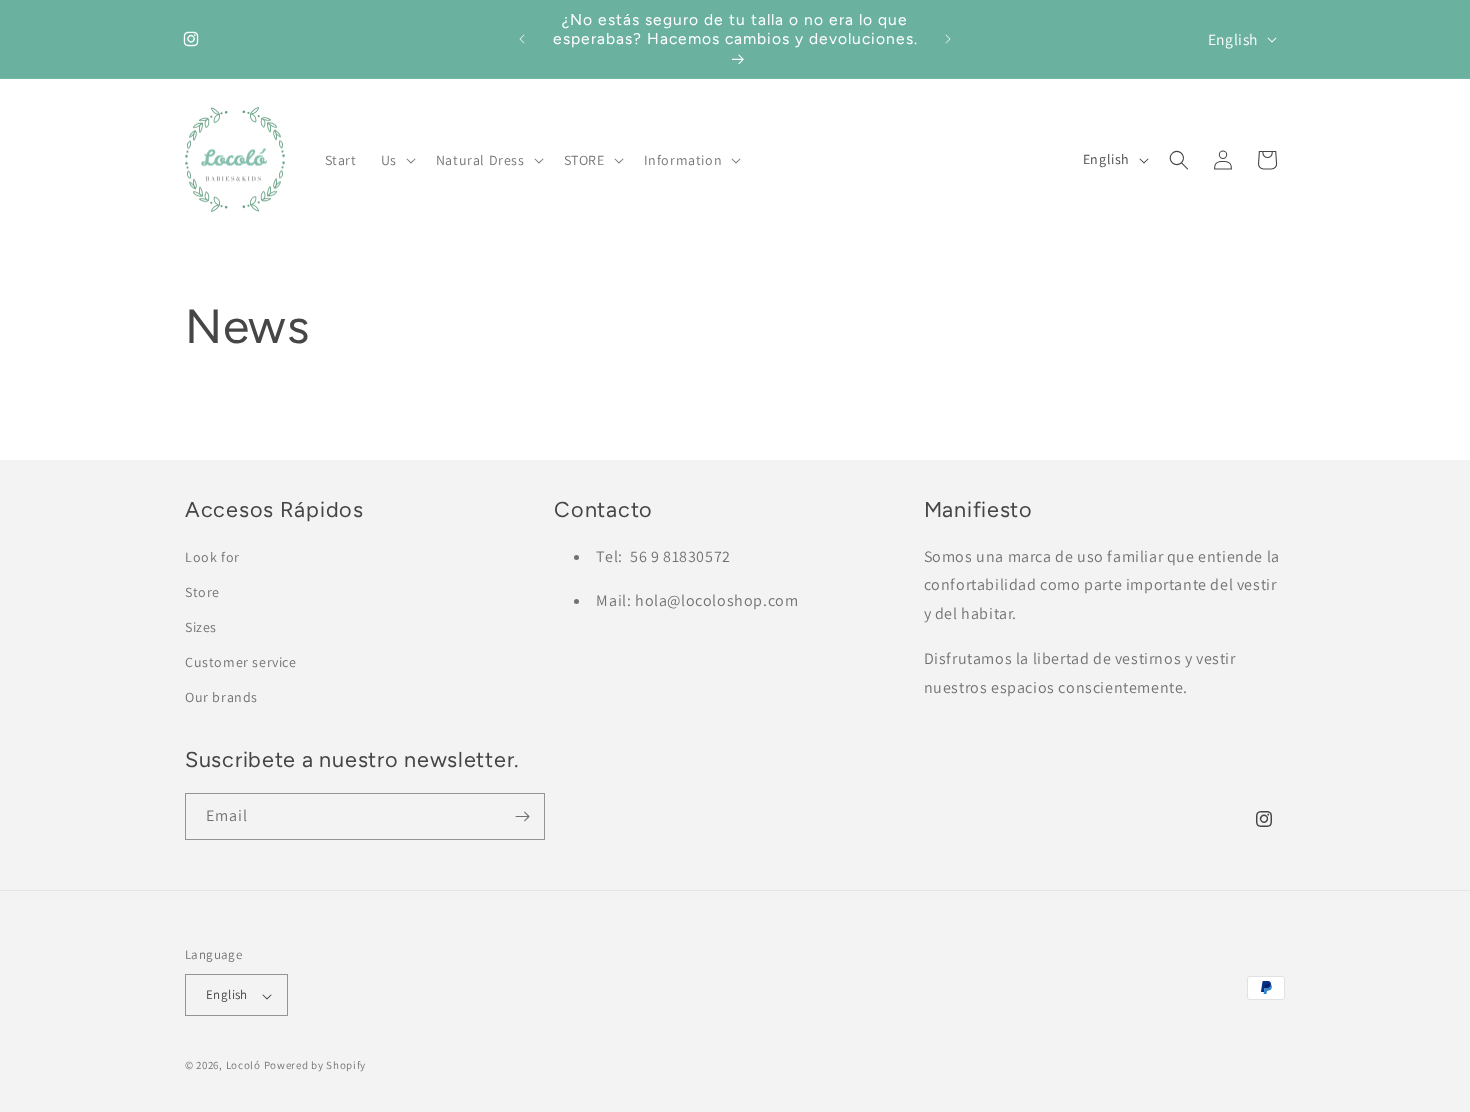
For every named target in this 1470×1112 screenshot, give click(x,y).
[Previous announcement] (522, 39)
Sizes (201, 628)
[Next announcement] (948, 39)
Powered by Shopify (315, 1066)
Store (202, 592)
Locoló (243, 1066)
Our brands (221, 698)
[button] (396, 160)
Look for (212, 557)
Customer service (241, 663)
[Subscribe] (522, 816)
